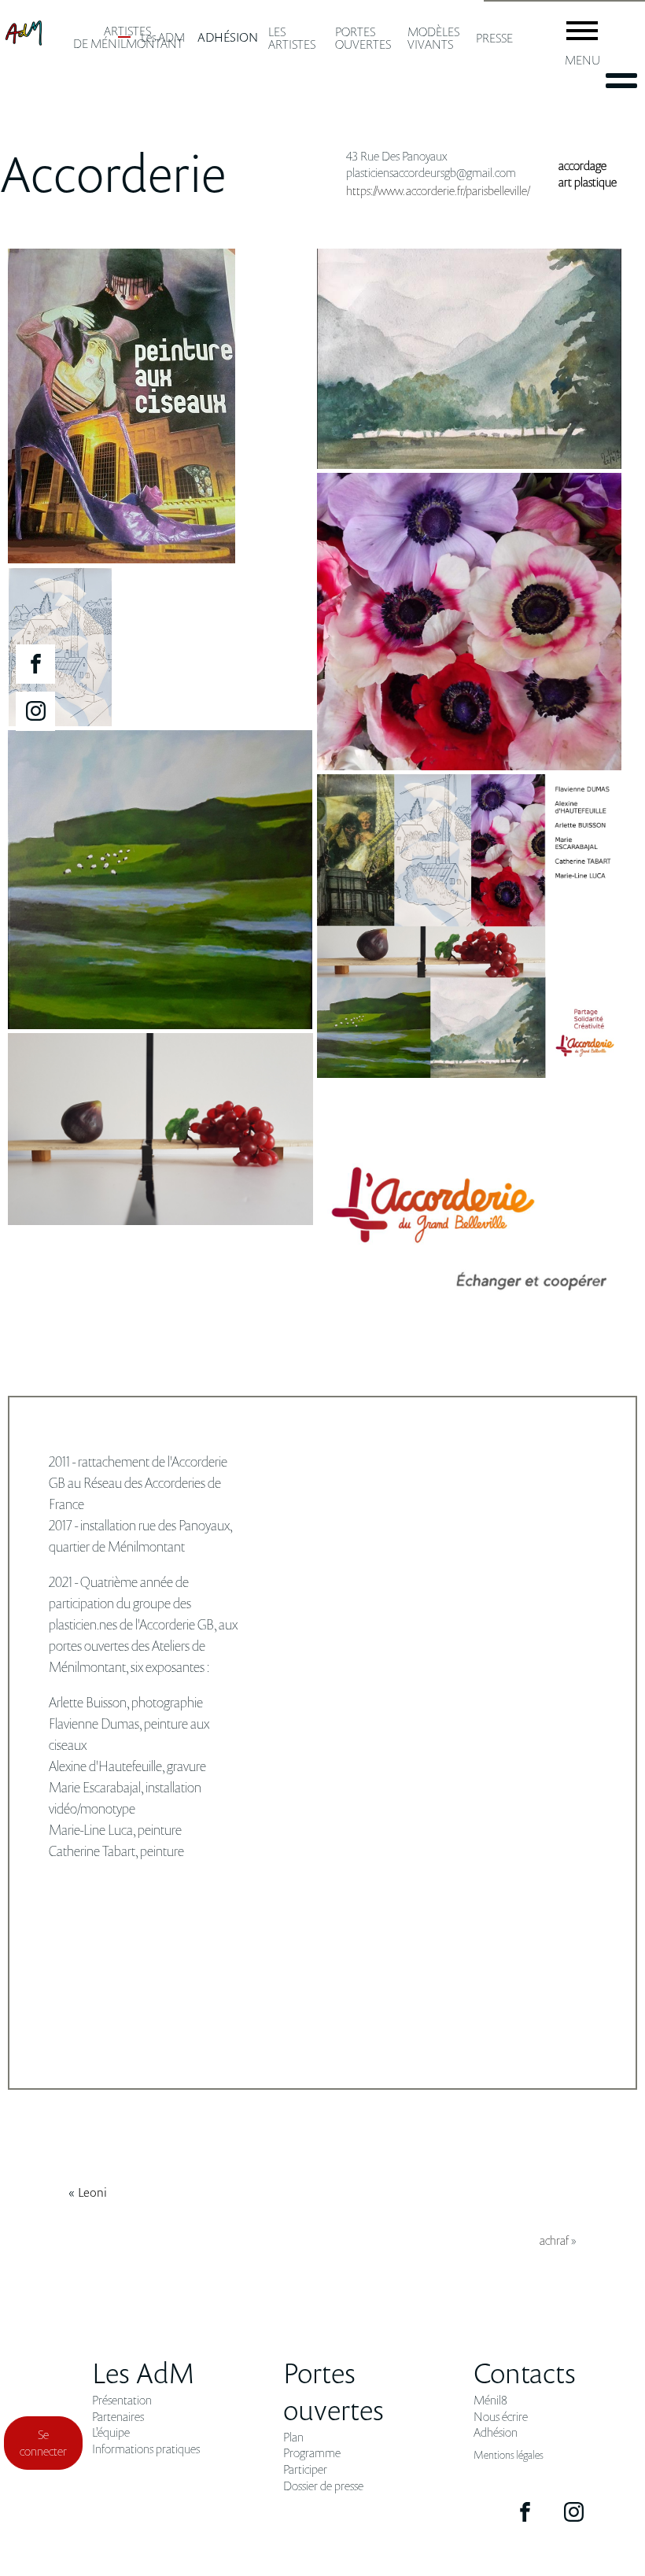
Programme (312, 2453)
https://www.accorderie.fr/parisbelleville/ (438, 190)
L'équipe (111, 2432)
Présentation (122, 2400)
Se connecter (43, 2443)
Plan (293, 2437)
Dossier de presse (323, 2486)
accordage (582, 165)
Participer (305, 2469)
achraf (554, 2240)
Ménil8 (490, 2400)
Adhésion (496, 2432)
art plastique (588, 182)
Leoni (92, 2192)
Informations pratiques (146, 2449)
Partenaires (118, 2417)
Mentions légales (509, 2454)
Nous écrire (501, 2417)
